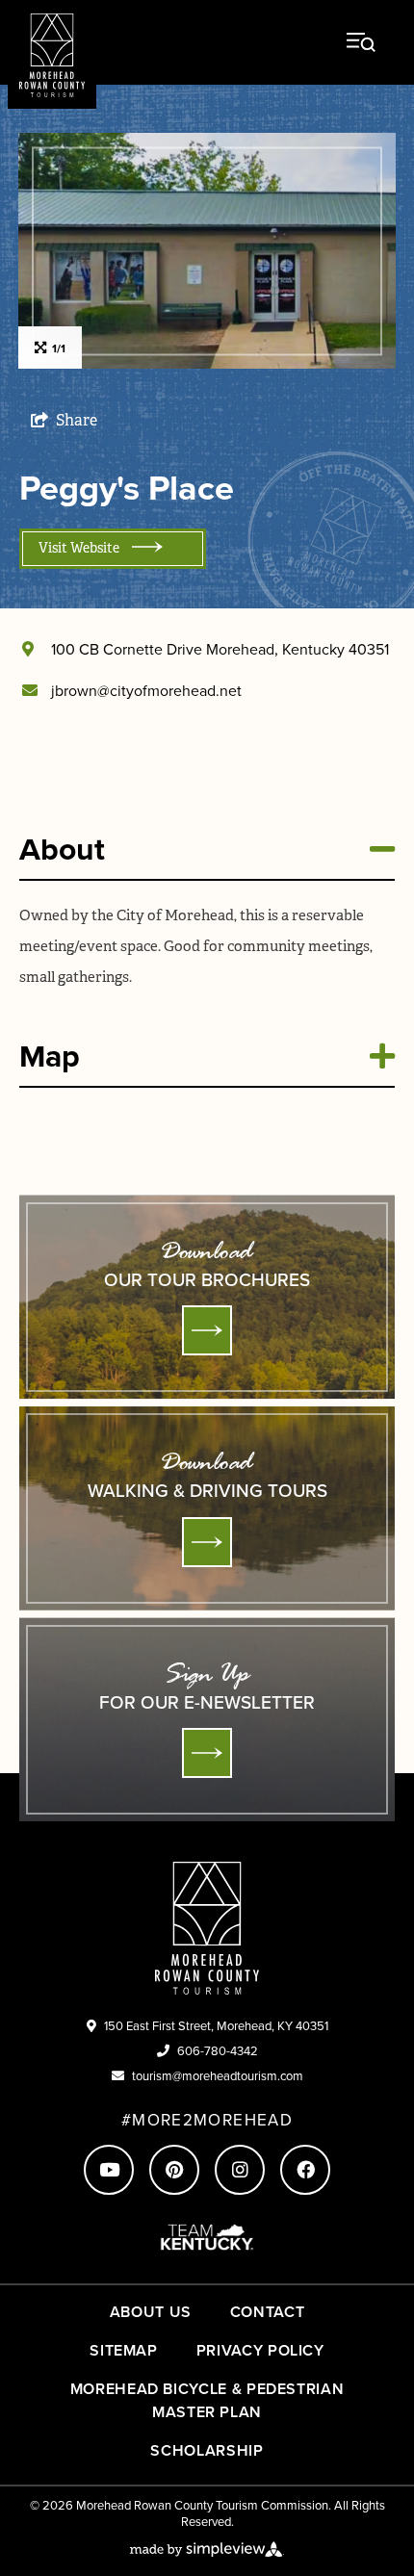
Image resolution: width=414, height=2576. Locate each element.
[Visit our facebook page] (305, 2170)
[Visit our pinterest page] (174, 2170)
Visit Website (80, 548)
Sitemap (123, 2350)
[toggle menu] (361, 42)
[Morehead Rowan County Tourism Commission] (52, 54)
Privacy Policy (260, 2350)
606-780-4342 (218, 2051)
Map (50, 1056)
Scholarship (207, 2450)
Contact (267, 2312)
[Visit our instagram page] (240, 2170)
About (62, 849)
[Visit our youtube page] (109, 2170)
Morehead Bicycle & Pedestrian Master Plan (207, 2400)
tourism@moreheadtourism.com (218, 2076)
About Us (151, 2312)
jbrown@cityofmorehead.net (146, 691)
